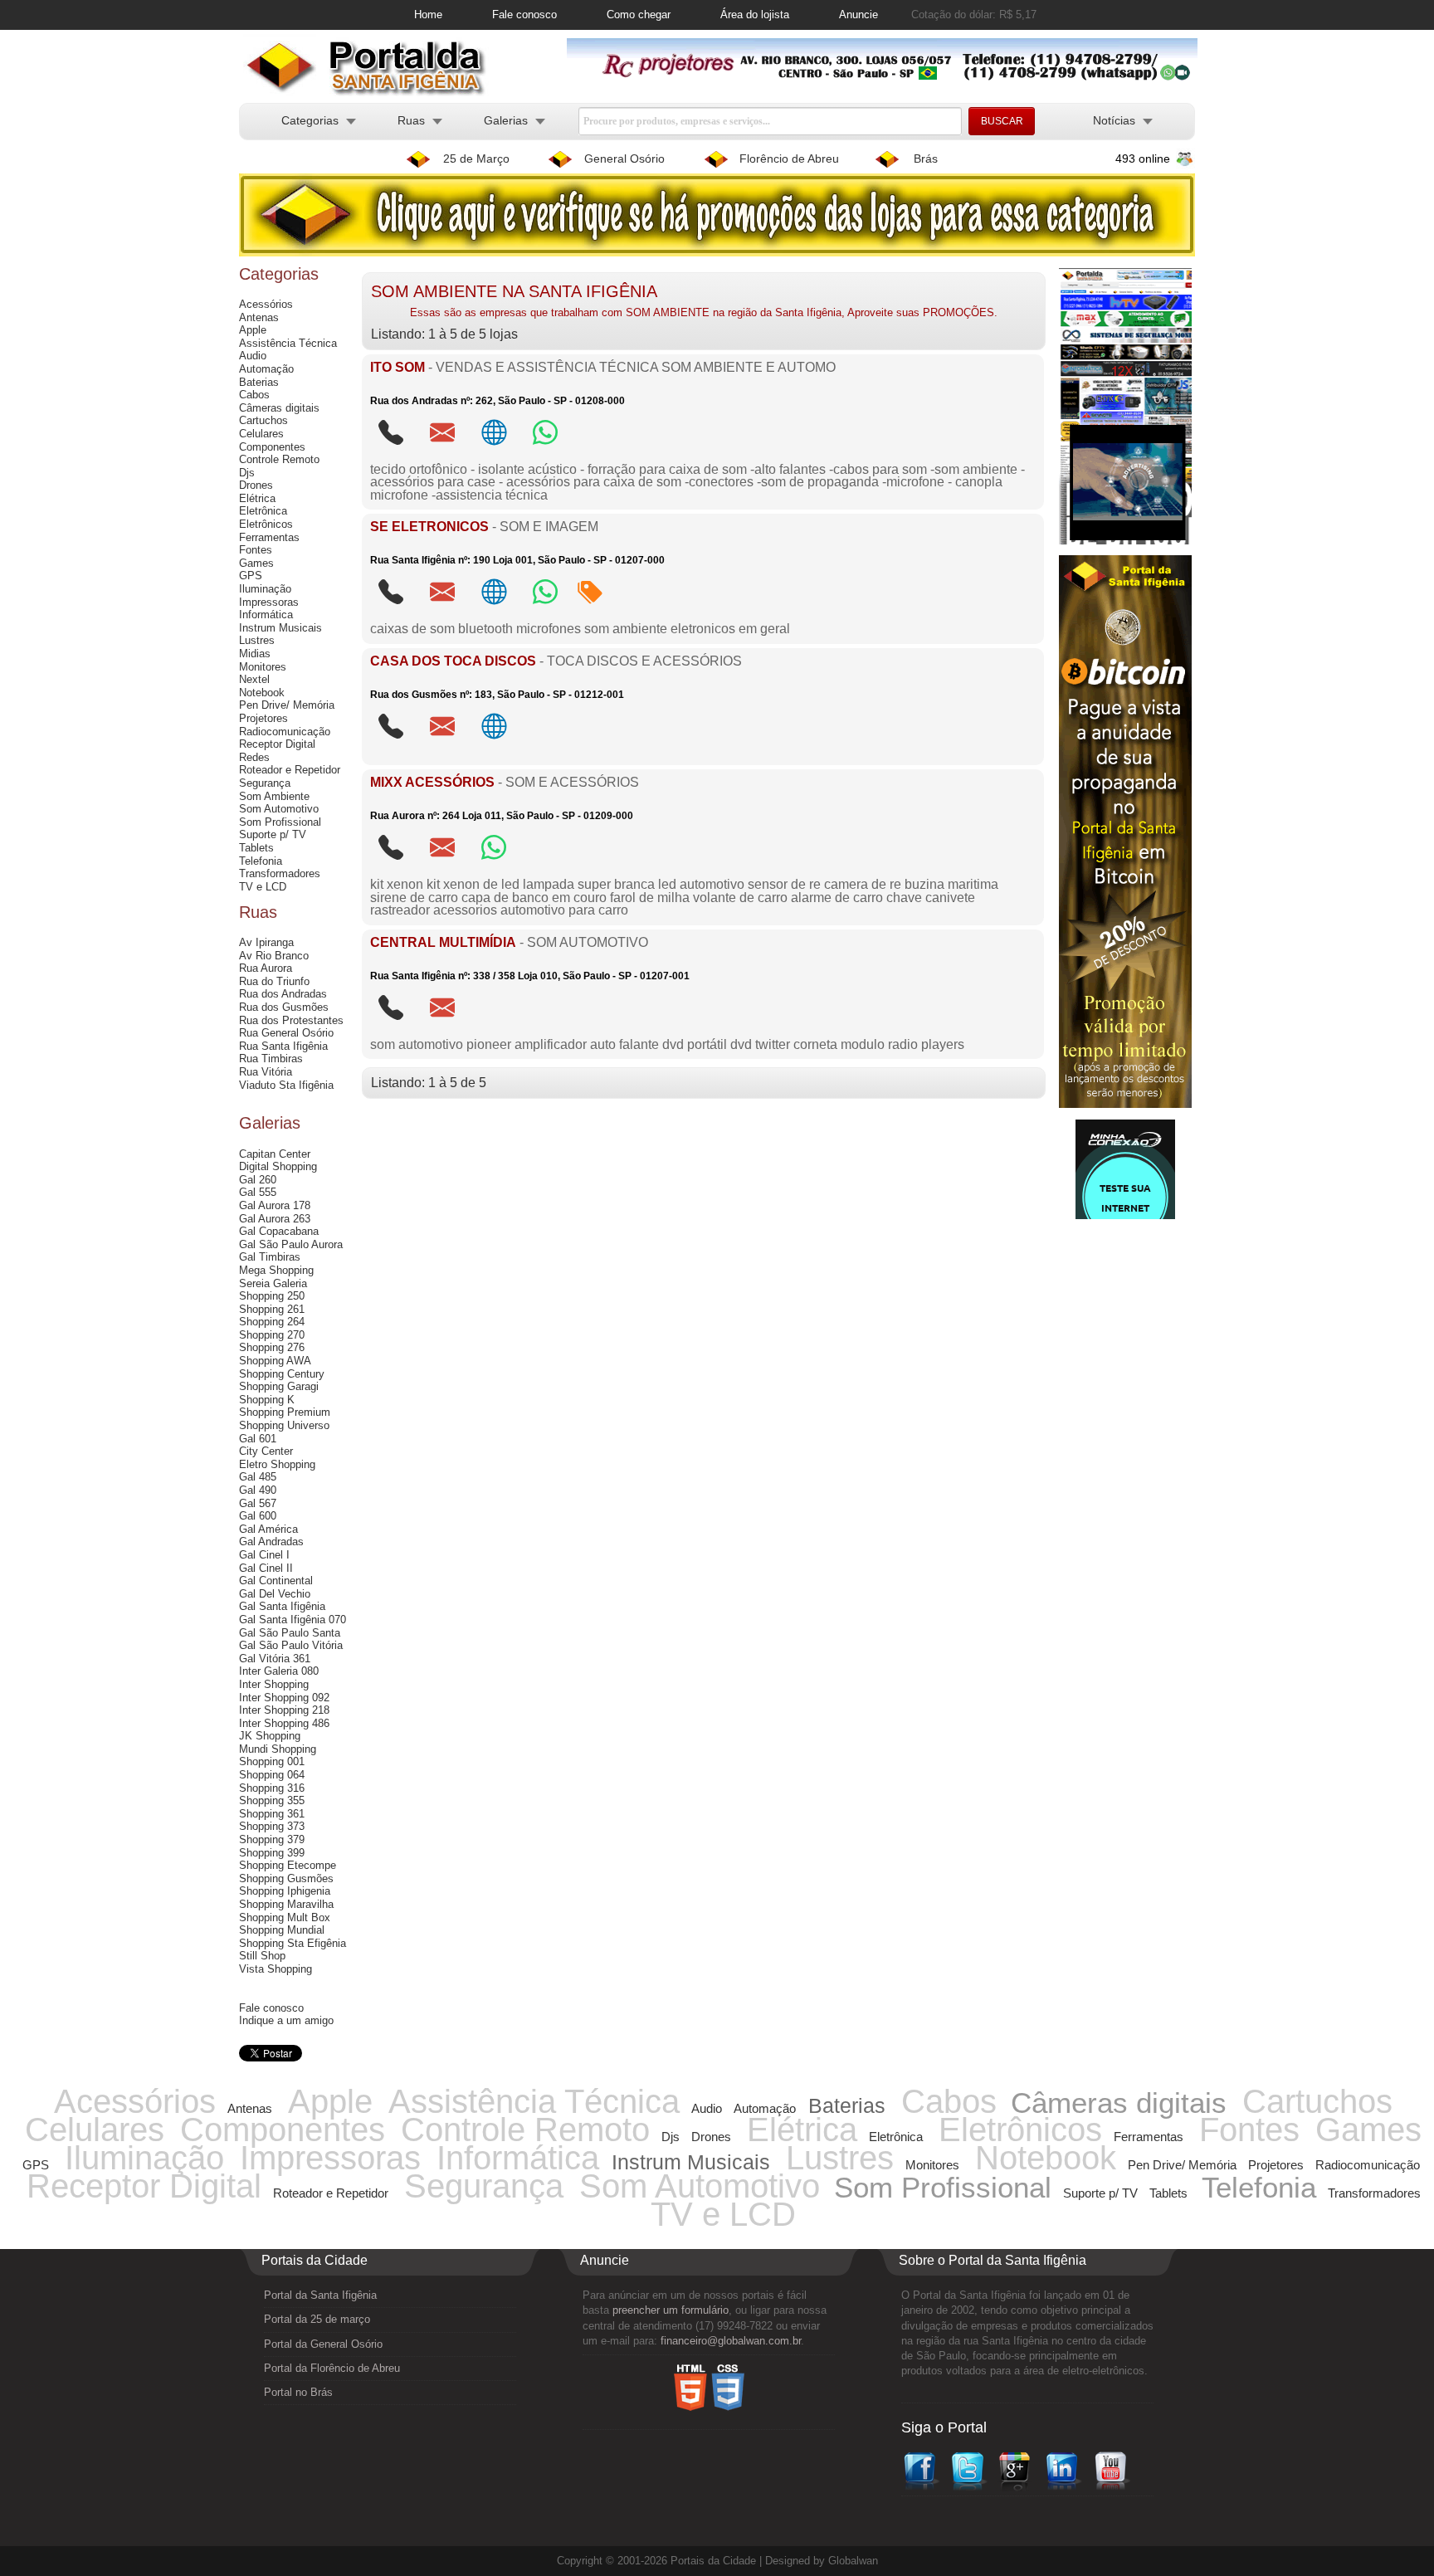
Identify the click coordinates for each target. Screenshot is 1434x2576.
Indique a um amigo (286, 2020)
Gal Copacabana (279, 1231)
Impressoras (269, 602)
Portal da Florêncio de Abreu (332, 2368)
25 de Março (476, 159)
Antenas (259, 317)
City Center (266, 1451)
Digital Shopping (278, 1166)
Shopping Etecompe (288, 1865)
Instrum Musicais (280, 628)
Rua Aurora (266, 968)
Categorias (310, 120)
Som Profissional (280, 822)
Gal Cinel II (266, 1568)
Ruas (411, 120)
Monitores (263, 667)
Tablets (256, 848)
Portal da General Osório (323, 2344)
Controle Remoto (279, 459)
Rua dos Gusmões (284, 1007)
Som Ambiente (274, 796)
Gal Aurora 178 (275, 1205)
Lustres (257, 640)
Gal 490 (258, 1490)
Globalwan (853, 2561)
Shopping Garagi (279, 1386)
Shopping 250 (272, 1296)
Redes (254, 757)
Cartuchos (263, 420)
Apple (253, 330)
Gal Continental (276, 1581)
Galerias (506, 120)
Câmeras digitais (279, 408)
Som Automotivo (279, 809)
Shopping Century (282, 1374)
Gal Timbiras (270, 1257)
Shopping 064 (272, 1775)
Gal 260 (258, 1180)
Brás (926, 159)
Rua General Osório (286, 1033)
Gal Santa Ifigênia (282, 1606)
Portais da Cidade (713, 2561)
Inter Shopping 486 (284, 1723)
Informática (266, 615)
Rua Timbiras (271, 1059)
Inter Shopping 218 (284, 1710)
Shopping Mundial (282, 1930)
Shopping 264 (272, 1322)
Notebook (262, 693)
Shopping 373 (272, 1826)
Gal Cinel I (264, 1555)
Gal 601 (258, 1439)
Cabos (254, 395)
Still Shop (262, 1956)
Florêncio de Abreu (789, 159)
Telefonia (261, 861)
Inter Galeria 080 (279, 1671)
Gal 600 (258, 1516)
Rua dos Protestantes (291, 1020)
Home (428, 15)
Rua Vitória (266, 1072)
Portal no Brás (298, 2392)
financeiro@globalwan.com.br (731, 2341)
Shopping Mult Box (285, 1917)
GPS (251, 576)
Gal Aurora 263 (275, 1219)
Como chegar (639, 15)
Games (256, 563)
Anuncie (858, 15)
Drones (256, 485)
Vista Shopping (276, 1969)
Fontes (256, 550)
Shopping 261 (272, 1309)
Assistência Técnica (288, 343)
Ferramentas (269, 537)
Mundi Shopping (278, 1749)
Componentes (272, 447)
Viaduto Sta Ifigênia (286, 1085)
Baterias (259, 382)
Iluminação (265, 589)
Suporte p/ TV (273, 834)
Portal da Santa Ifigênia (320, 2295)
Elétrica (257, 498)
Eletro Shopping (277, 1464)
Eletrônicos (266, 524)
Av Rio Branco (274, 956)
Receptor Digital (277, 744)
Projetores (263, 718)
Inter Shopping (274, 1684)
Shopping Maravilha (286, 1904)
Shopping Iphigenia (285, 1891)
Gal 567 (258, 1503)
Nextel (254, 679)
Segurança (265, 783)
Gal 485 (258, 1477)
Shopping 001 (272, 1761)
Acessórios (266, 304)
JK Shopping (270, 1736)
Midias (255, 654)
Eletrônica (263, 511)
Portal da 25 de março (317, 2319)
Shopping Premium (285, 1412)
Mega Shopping (276, 1270)
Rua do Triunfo (274, 981)
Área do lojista (755, 15)
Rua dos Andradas (283, 994)
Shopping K (267, 1400)
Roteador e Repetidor (290, 770)
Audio (253, 356)
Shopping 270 (272, 1335)
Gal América (268, 1529)
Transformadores (280, 873)
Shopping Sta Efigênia (293, 1943)
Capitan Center (275, 1154)
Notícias (1114, 120)
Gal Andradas (271, 1542)
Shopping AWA (275, 1361)
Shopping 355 (272, 1800)
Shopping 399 (272, 1853)
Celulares (261, 434)
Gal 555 (258, 1192)
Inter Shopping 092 (284, 1698)
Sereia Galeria (273, 1283)
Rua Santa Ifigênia (283, 1046)
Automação (266, 369)
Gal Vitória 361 (275, 1659)
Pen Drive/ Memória (287, 705)
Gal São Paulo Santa (290, 1633)
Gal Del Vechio (275, 1594)
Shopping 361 (272, 1814)
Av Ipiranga (266, 942)
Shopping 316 (272, 1788)
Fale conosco (524, 15)
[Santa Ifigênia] (373, 93)
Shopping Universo (284, 1425)
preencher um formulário (671, 2310)
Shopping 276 (272, 1347)
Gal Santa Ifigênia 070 (293, 1620)
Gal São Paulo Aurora (291, 1244)
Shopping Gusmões (286, 1878)
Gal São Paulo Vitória (291, 1645)
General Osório (624, 159)
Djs (247, 473)
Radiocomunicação (285, 732)
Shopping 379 (272, 1839)
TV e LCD (263, 887)
